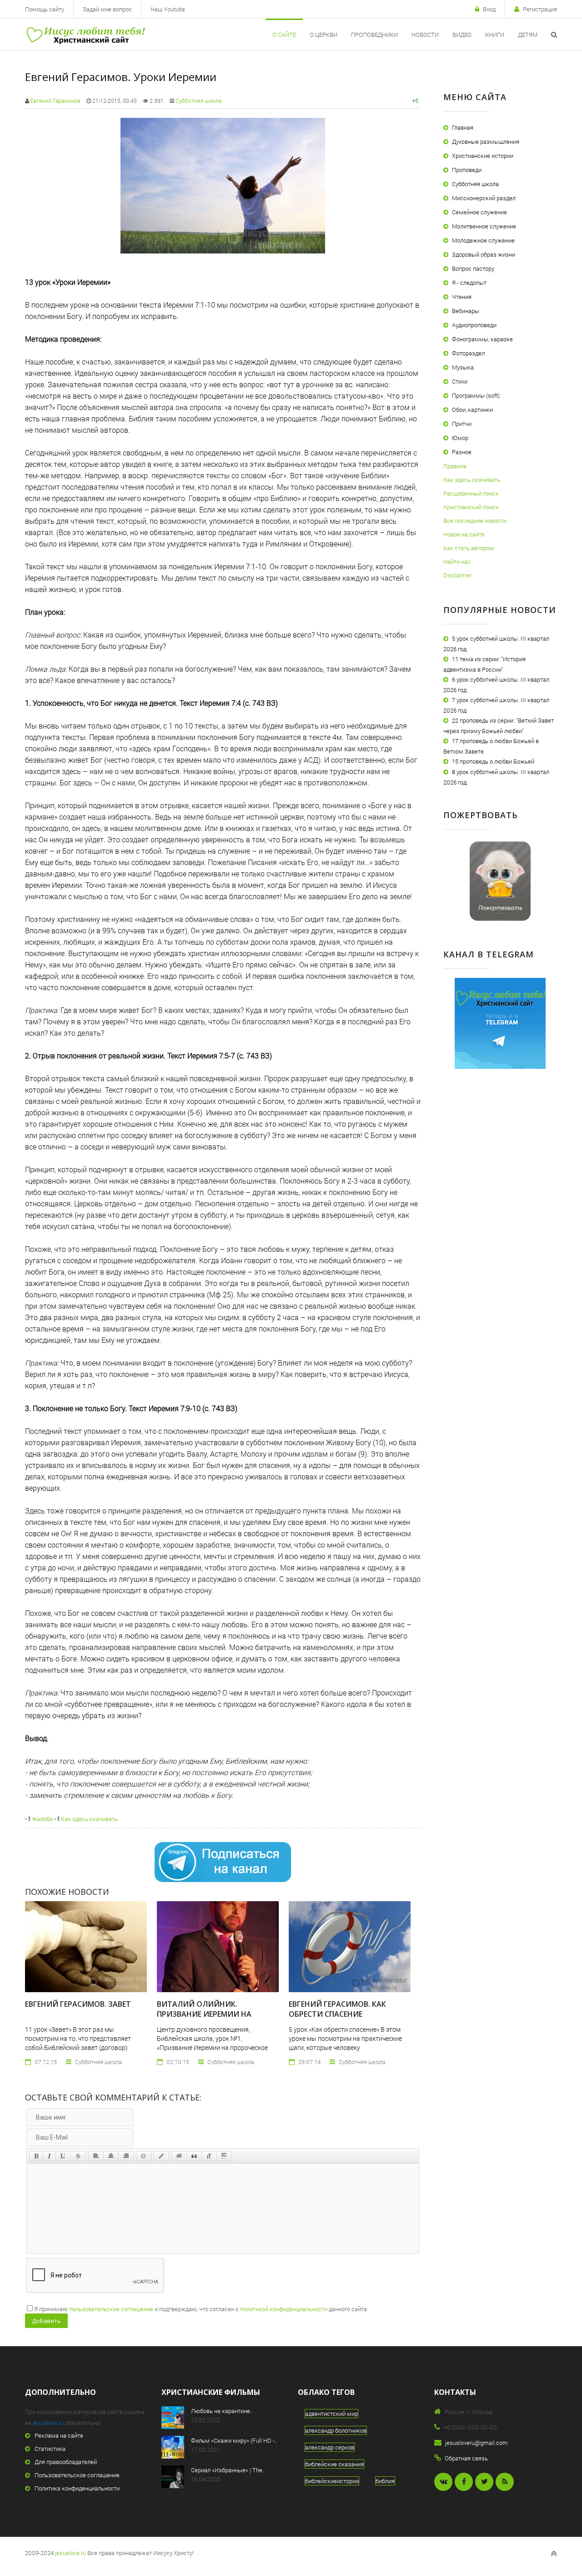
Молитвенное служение (484, 226)
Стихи (460, 381)
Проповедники (374, 35)
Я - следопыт (469, 283)
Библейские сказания (334, 2464)
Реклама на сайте (59, 2435)
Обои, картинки (472, 410)
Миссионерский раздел (484, 198)
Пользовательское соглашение (77, 2475)
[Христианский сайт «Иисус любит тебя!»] (85, 35)
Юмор (460, 438)
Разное (462, 452)
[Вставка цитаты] (194, 2156)
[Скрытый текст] (179, 2156)
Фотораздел (468, 353)
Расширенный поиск (471, 493)
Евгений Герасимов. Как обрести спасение (337, 2009)
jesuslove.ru (48, 2423)
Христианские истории (483, 156)
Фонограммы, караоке (482, 339)
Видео (462, 35)
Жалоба (42, 1819)
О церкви (324, 35)
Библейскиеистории (332, 2481)
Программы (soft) (476, 395)
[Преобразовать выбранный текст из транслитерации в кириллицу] (209, 2156)
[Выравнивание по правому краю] (126, 2156)
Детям (528, 35)
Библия (385, 2481)
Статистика (50, 2449)
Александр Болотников (336, 2430)
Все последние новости (475, 521)
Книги (495, 35)
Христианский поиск (471, 507)
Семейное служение (479, 212)
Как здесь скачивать (89, 1819)
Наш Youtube (168, 9)
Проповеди (467, 170)
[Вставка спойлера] (224, 2156)
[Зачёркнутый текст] (78, 2156)
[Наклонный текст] (49, 2156)
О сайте (284, 35)
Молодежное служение (483, 240)
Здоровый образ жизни (484, 254)
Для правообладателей (66, 2462)
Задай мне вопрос (107, 9)
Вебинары (466, 311)
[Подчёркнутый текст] (63, 2156)
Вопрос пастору (473, 268)
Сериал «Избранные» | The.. (228, 2470)
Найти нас (457, 562)
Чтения (462, 297)
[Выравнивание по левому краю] (96, 2156)
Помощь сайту (45, 9)
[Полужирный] (36, 2156)
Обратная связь (466, 2458)
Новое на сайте (464, 534)
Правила (455, 466)
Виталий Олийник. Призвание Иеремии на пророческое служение (204, 2014)
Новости (425, 35)
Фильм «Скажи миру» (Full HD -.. (234, 2440)
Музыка (463, 367)
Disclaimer (457, 575)
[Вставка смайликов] (144, 2156)
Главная (463, 127)
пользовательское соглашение (111, 2309)
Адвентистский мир (331, 2414)
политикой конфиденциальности (284, 2309)
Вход (489, 9)
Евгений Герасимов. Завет (78, 2004)
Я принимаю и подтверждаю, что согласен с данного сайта (201, 2309)
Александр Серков (330, 2447)
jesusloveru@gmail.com (477, 2443)
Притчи (462, 424)
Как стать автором (469, 548)
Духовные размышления (486, 142)
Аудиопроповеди (474, 325)
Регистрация (540, 9)
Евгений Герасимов (55, 101)
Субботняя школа (198, 101)
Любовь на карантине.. (222, 2411)
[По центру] (111, 2156)
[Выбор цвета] (161, 2156)
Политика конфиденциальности (77, 2488)
